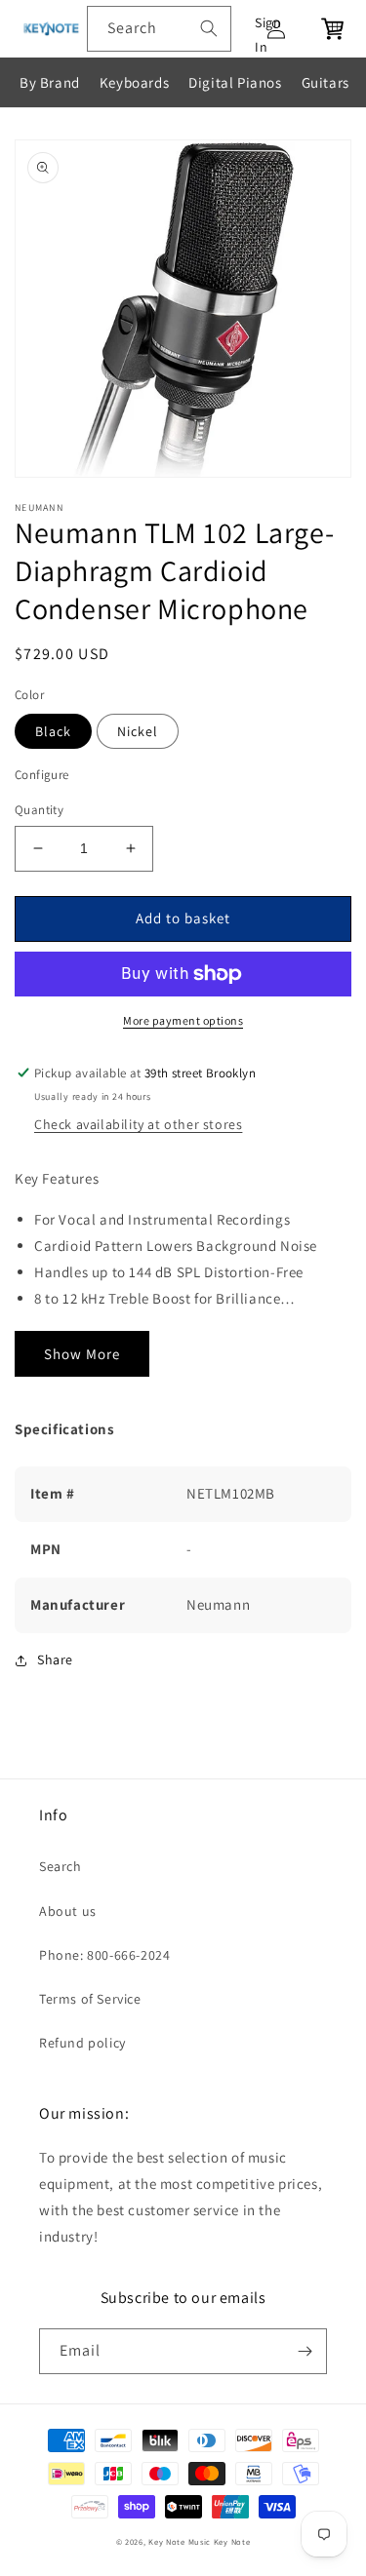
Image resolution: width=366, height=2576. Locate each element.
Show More (82, 1354)
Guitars (325, 82)
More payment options (183, 1020)
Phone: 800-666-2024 (104, 1955)
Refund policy (82, 2043)
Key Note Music (180, 2541)
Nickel (138, 731)
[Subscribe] (305, 2351)
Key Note (232, 2541)
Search (61, 1866)
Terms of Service (90, 1999)
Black (53, 731)
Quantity (39, 810)
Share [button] (55, 1659)
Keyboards (134, 82)
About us (68, 1911)
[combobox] (159, 29)
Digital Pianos (235, 82)
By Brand (50, 82)
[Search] (209, 28)
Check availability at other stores (138, 1124)
